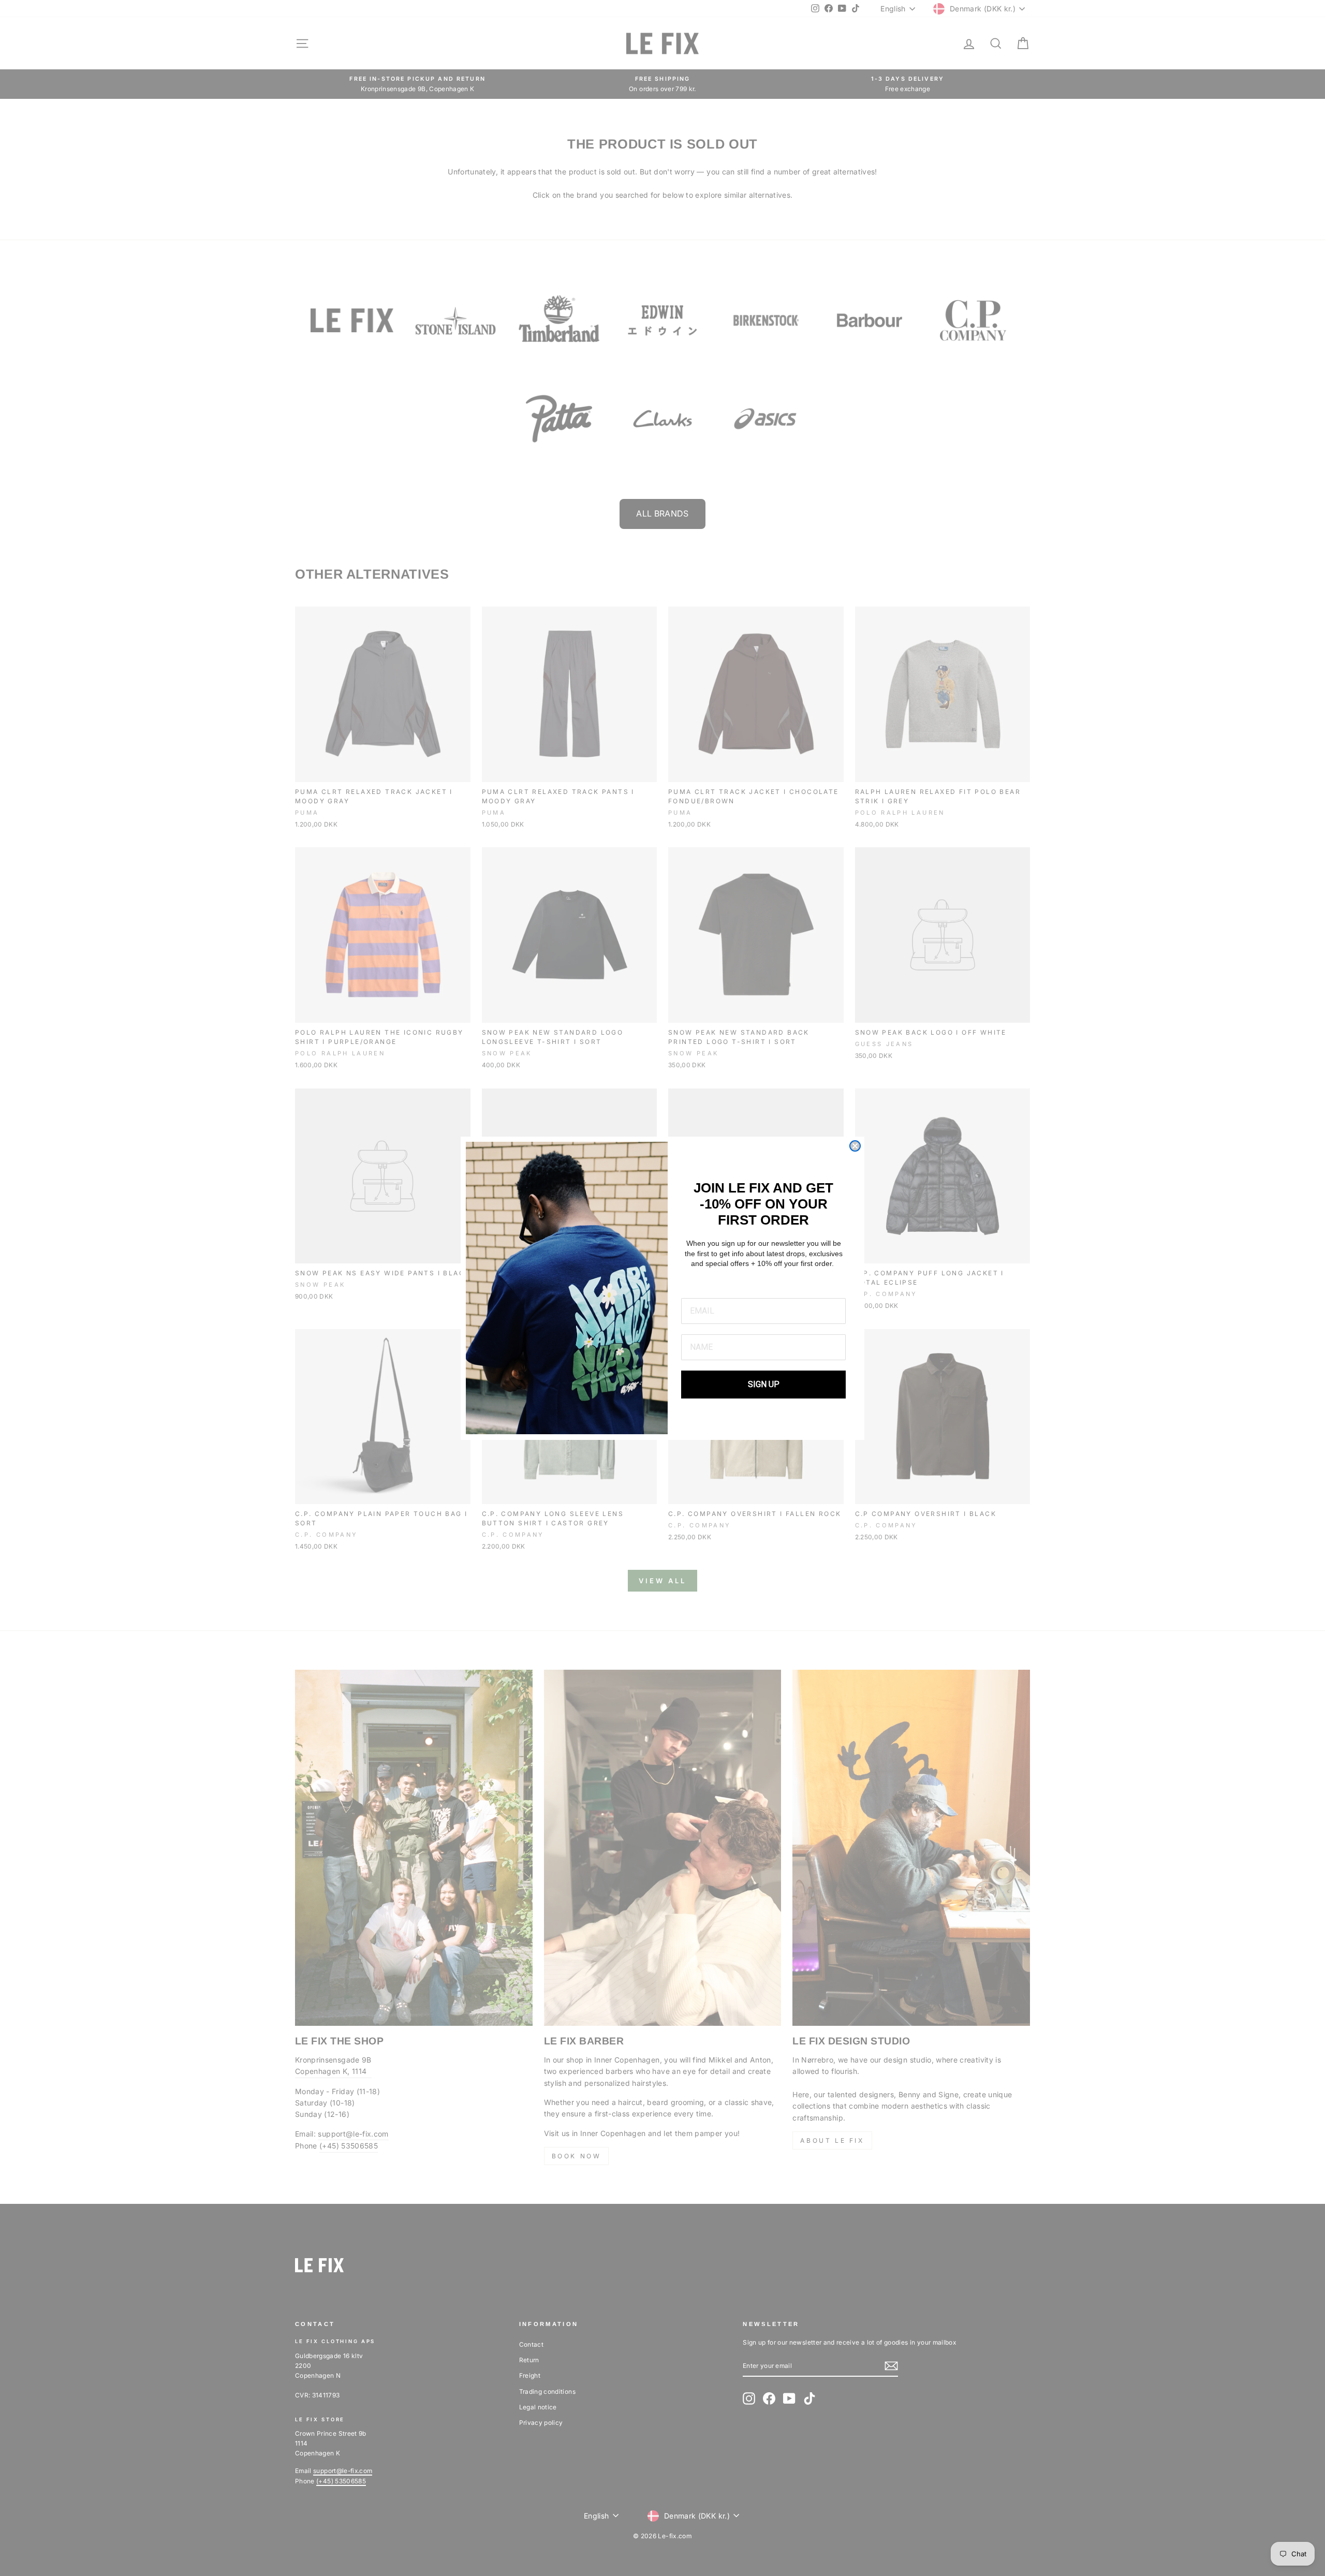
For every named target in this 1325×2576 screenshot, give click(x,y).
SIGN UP (764, 1384)
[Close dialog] (855, 1146)
